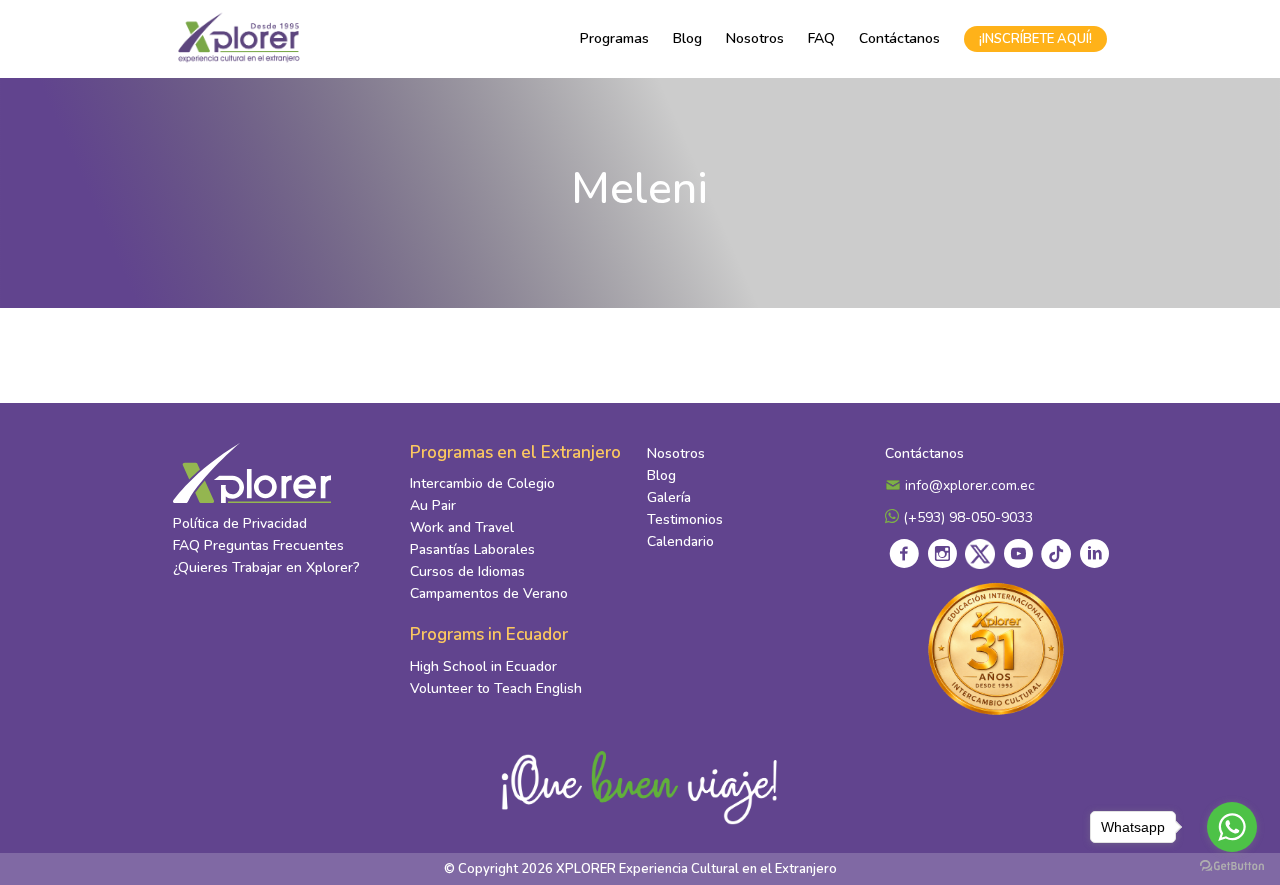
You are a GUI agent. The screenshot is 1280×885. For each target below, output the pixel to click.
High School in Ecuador (483, 666)
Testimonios (685, 519)
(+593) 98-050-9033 (966, 517)
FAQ (821, 38)
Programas (614, 38)
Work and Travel (462, 527)
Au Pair (433, 505)
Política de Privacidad (240, 523)
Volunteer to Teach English (496, 688)
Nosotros (755, 38)
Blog (687, 38)
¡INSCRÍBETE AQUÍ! (1035, 39)
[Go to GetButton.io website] (1232, 865)
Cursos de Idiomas (467, 571)
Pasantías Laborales (472, 549)
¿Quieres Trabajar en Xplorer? (266, 567)
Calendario (680, 541)
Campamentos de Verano (489, 593)
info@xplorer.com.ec (968, 485)
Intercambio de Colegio (482, 483)
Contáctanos (899, 38)
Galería (669, 497)
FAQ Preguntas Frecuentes (258, 545)
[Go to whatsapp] (1232, 827)
